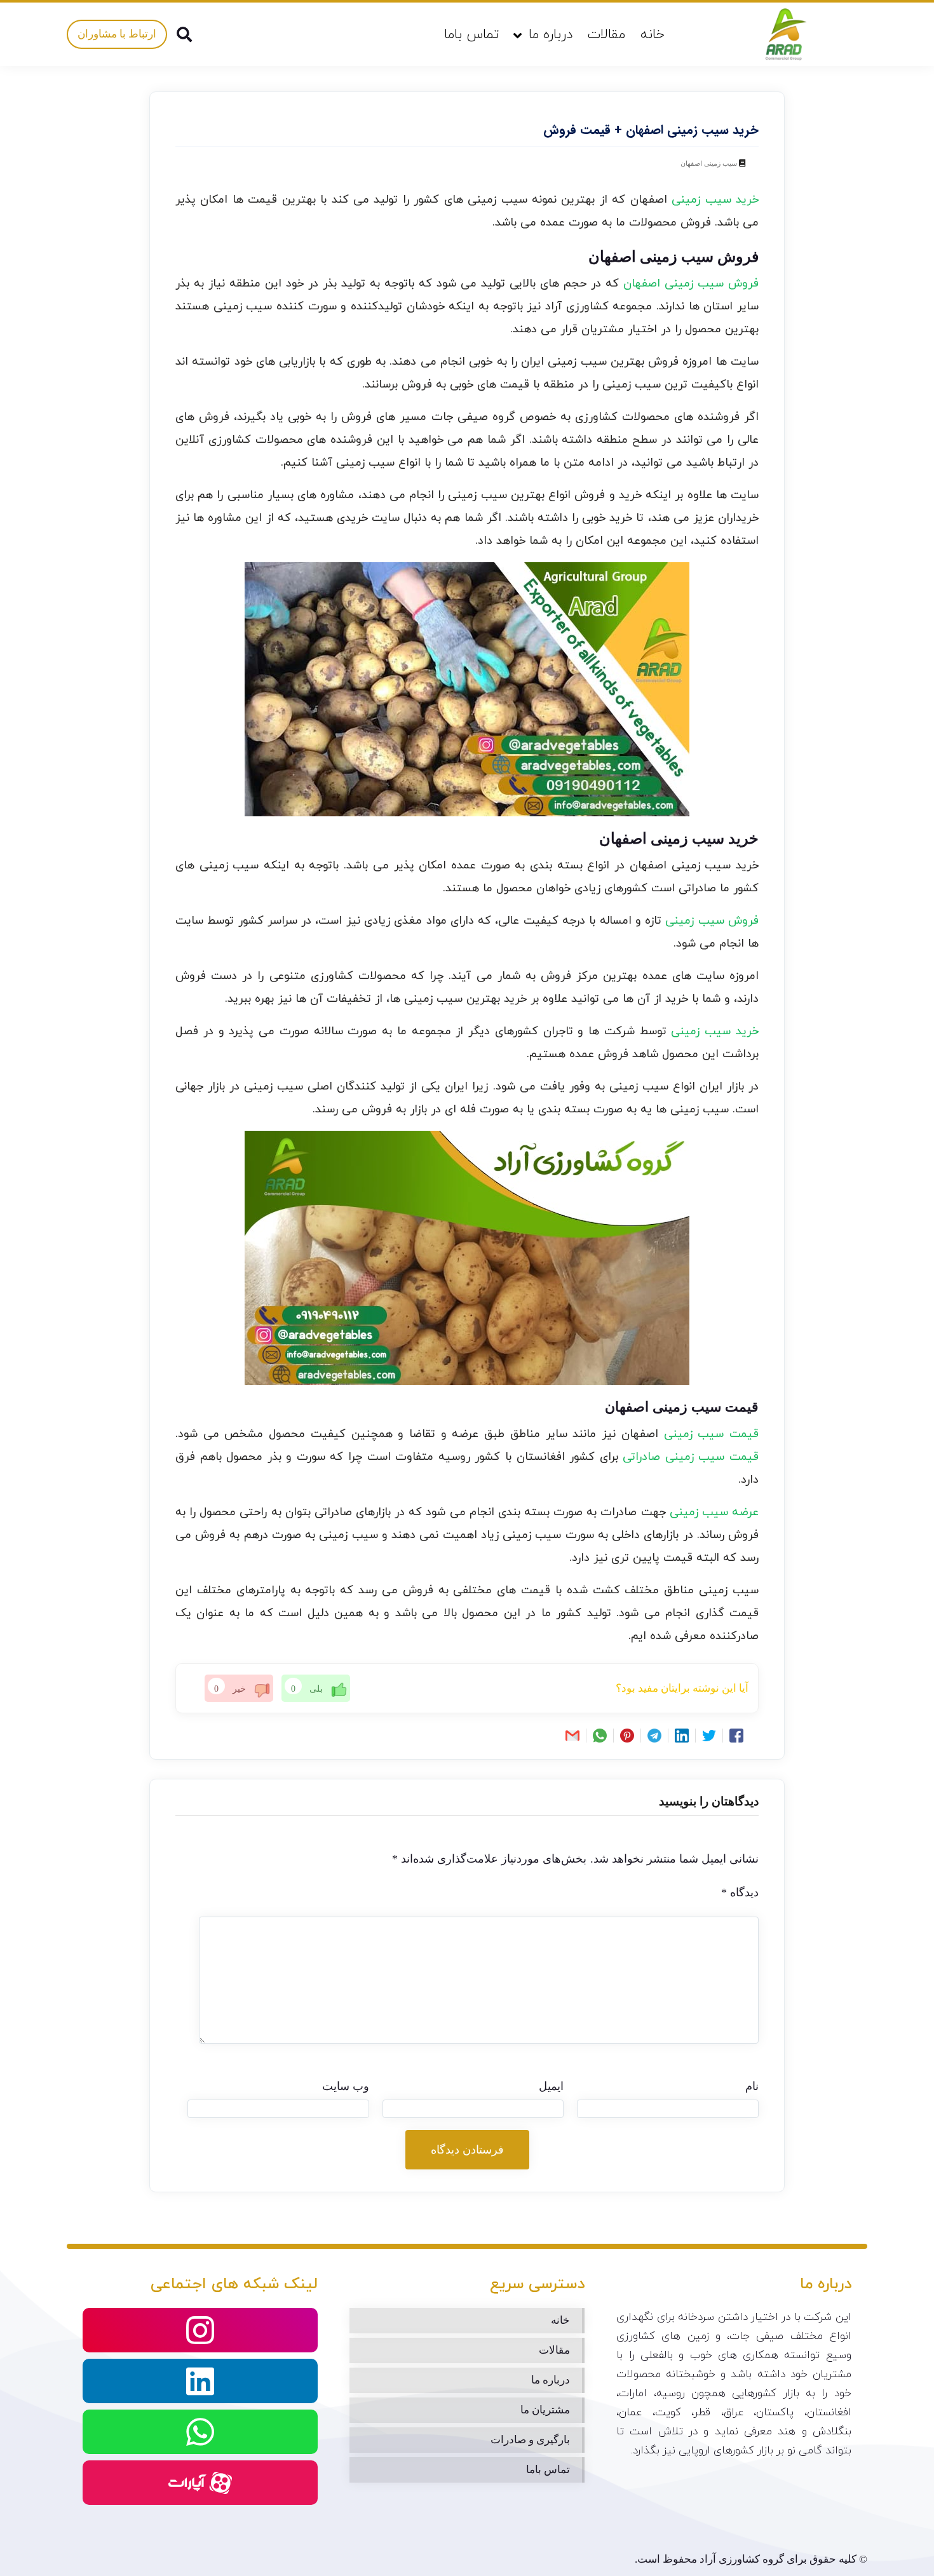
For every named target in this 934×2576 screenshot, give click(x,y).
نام (752, 2086)
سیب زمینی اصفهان (709, 163)
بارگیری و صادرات (530, 2440)
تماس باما (472, 35)
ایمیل (551, 2086)
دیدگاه (740, 1892)
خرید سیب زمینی (715, 200)
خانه (653, 35)
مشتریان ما (545, 2410)
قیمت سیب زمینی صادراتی (691, 1457)
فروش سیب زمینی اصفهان (691, 284)
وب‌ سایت (346, 2086)
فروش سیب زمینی (712, 921)
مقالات (606, 35)
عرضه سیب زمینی (714, 1512)
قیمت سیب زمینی (711, 1434)
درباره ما (551, 35)
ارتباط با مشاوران (117, 34)
